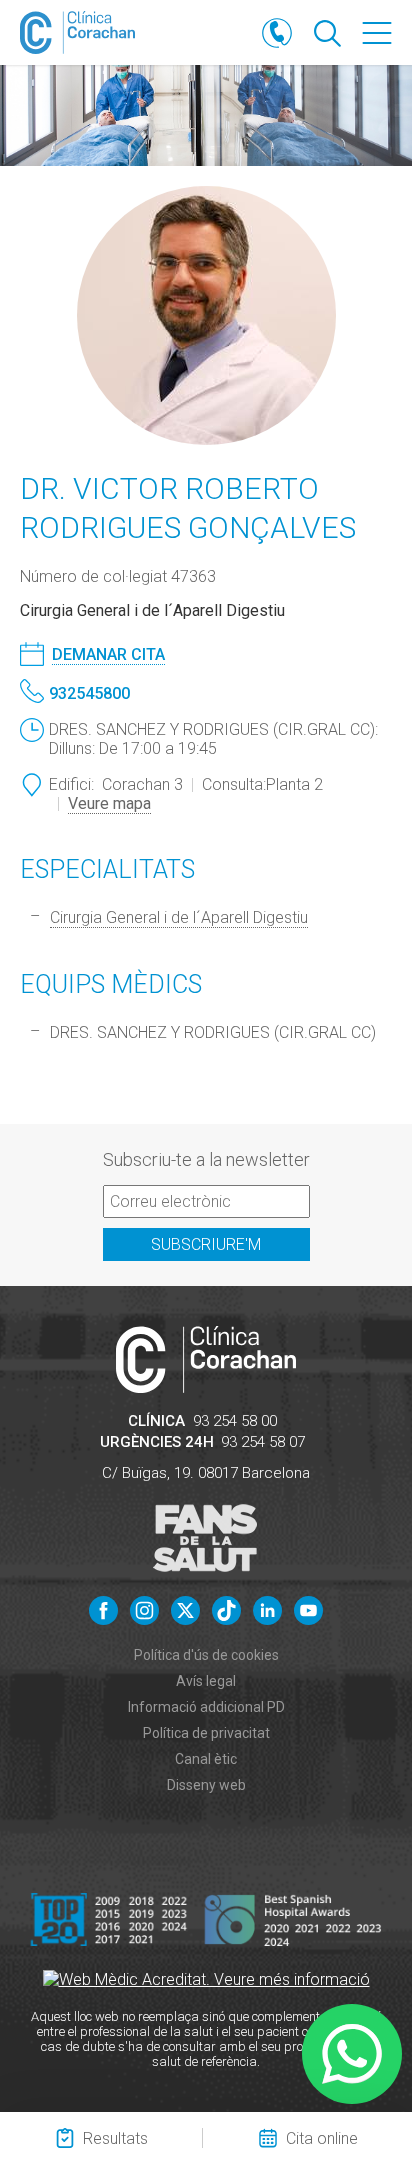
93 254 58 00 (235, 1421)
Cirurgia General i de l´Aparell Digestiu (179, 917)
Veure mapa (109, 803)
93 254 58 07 (263, 1442)
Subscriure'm (206, 1244)
